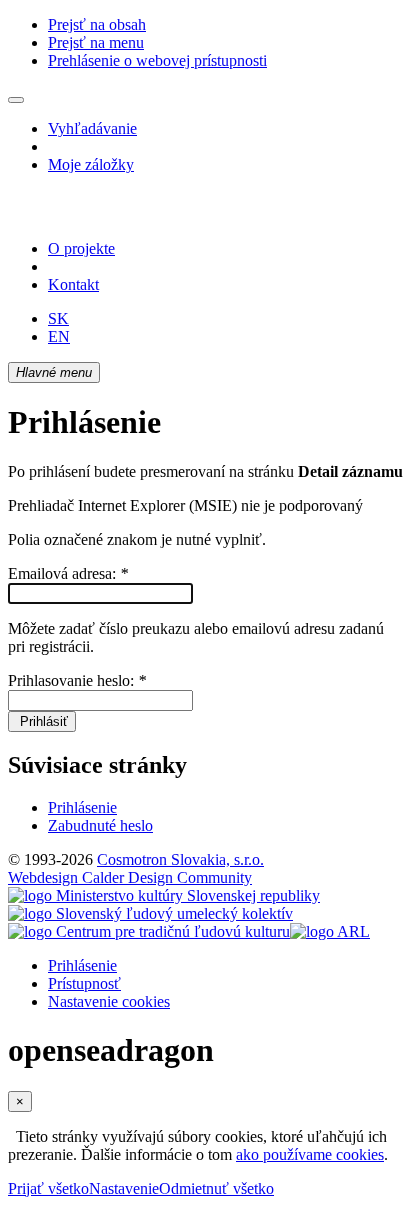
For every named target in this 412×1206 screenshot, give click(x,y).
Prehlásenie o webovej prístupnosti (157, 60)
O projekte (81, 248)
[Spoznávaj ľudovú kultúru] (133, 214)
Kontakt (73, 284)
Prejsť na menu (96, 42)
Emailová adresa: (68, 573)
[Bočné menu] (16, 100)
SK (58, 318)
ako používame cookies (310, 1154)
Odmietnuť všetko (216, 1188)
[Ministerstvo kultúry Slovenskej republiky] (164, 895)
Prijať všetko (48, 1188)
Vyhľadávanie (92, 128)
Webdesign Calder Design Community (130, 877)
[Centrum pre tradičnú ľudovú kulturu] (149, 931)
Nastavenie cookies (109, 1001)
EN (59, 336)
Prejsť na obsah (97, 24)
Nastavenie (124, 1188)
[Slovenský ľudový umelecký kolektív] (150, 913)
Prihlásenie (82, 807)
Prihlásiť (42, 721)
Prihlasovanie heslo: (77, 680)
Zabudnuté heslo (100, 825)
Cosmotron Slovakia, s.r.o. (180, 859)
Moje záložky (91, 164)
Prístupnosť (84, 983)
